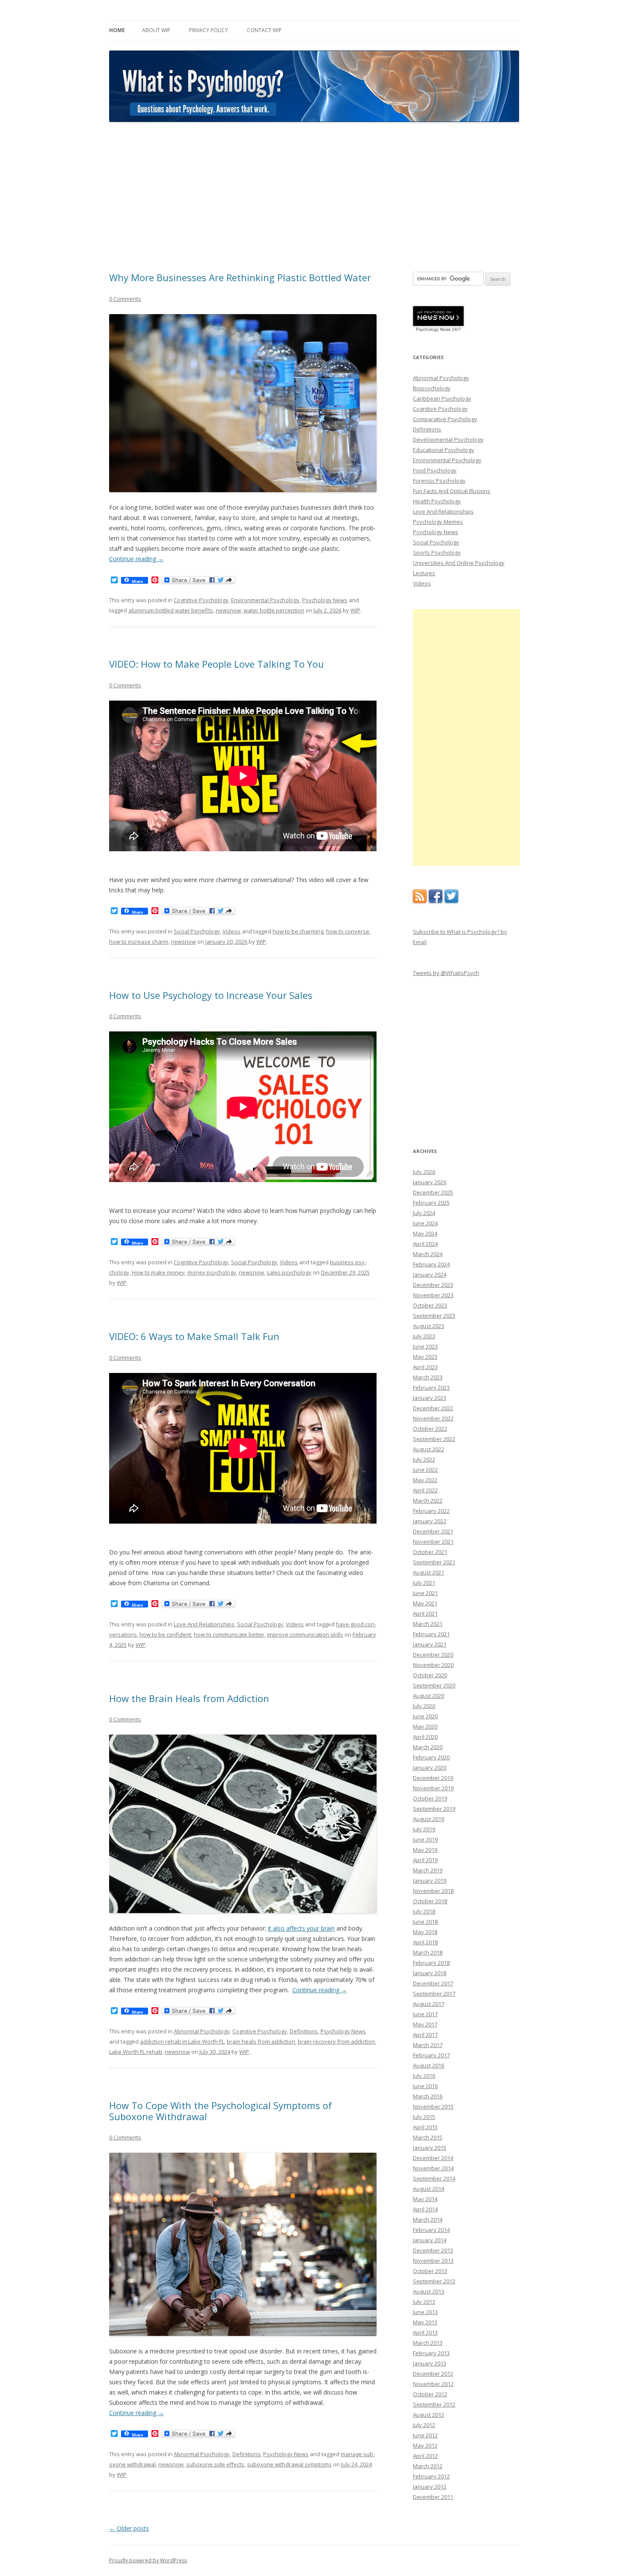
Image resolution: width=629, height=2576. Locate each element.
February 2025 (431, 1203)
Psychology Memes (438, 522)
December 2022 (433, 1408)
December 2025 (433, 1192)
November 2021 (433, 1542)
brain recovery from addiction (336, 2041)
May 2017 (425, 2024)
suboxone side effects (215, 2464)
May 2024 (425, 1233)
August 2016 (429, 2065)
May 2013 (425, 2322)
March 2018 (428, 1952)
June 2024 (425, 1223)
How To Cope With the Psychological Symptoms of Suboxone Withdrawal (221, 2111)
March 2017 (428, 2045)
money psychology (212, 1272)
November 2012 (433, 2384)
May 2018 (425, 1932)
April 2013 (425, 2332)
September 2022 (434, 1439)
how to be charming (298, 931)
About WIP (156, 30)
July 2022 (424, 1459)
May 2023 (425, 1357)
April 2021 (425, 1613)
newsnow (228, 610)
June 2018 (425, 1922)
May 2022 (425, 1480)
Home (117, 30)
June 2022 (425, 1470)
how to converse (348, 931)
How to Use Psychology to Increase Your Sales (211, 995)
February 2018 (431, 1963)
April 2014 (425, 2209)
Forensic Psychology (439, 481)
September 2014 (434, 2178)
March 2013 (428, 2343)
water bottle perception (274, 610)
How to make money (158, 1272)
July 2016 (424, 2076)
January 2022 (430, 1521)
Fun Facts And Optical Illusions (452, 491)
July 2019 (424, 1829)
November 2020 (433, 1665)
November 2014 (433, 2168)
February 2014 (431, 2230)
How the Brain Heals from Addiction (189, 1698)
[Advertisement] (314, 197)
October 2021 (430, 1552)
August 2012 (429, 2415)
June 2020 (425, 1716)
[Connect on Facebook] (436, 901)
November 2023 (433, 1295)
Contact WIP (264, 30)
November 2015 (433, 2107)
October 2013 (430, 2271)
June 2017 (425, 2014)
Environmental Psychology (265, 600)
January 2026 (430, 1182)
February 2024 (431, 1264)
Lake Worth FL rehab (136, 2052)
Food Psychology (435, 470)
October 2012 (430, 2394)
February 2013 (431, 2353)
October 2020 (430, 1675)
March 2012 (428, 2466)
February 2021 (431, 1634)
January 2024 (430, 1275)
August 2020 (429, 1696)
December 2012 (433, 2374)
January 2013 (430, 2363)
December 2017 (433, 1983)
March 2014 (428, 2219)
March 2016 (428, 2096)
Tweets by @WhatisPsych (446, 973)
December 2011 (433, 2497)
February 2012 (431, 2476)
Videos (231, 931)
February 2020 (431, 1757)
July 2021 (424, 1583)
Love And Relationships (204, 1624)
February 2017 (431, 2055)
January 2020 (430, 1768)
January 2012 (430, 2487)
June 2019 (425, 1839)
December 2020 (433, 1655)
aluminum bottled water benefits (171, 610)
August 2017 (429, 2004)
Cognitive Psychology (201, 600)
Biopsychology (432, 388)
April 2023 (425, 1367)
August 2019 (429, 1819)
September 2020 (434, 1685)
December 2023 (433, 1285)
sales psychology (289, 1272)
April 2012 (425, 2456)
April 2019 (425, 1860)
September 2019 (434, 1809)
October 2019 (430, 1798)
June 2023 (425, 1346)
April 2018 (425, 1942)
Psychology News (325, 600)
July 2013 (424, 2302)
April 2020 (425, 1737)
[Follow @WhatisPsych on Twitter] (451, 901)
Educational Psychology (444, 450)
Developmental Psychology (448, 440)
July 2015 (424, 2117)
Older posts (129, 2528)
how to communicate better (229, 1634)
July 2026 (424, 1172)
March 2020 (428, 1747)
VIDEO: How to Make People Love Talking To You (217, 664)
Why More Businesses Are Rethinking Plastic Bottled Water (240, 277)
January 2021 (430, 1644)
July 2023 (424, 1336)
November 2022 (433, 1418)
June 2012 (425, 2435)
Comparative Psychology (445, 419)
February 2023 (431, 1388)
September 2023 (434, 1316)
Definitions (304, 2031)
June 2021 (425, 1593)
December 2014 (433, 2158)
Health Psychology (437, 501)
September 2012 (434, 2404)
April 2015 (425, 2127)
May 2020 (425, 1726)
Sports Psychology (437, 553)
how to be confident (165, 1634)
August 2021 (429, 1572)
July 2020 (424, 1706)
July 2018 (424, 1911)
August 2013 (429, 2291)
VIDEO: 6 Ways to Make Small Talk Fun (194, 1336)
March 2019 (428, 1870)
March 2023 (428, 1377)
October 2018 (430, 1901)
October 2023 (430, 1305)
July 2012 (424, 2425)
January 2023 (430, 1398)
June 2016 (425, 2086)
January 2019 (430, 1881)
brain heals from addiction (261, 2041)
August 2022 (429, 1449)
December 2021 (433, 1531)
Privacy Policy (209, 30)
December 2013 (433, 2250)
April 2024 (425, 1244)
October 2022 (430, 1429)
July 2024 (424, 1213)
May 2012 (425, 2445)
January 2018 (430, 1973)
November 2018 (433, 1891)
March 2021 (428, 1624)
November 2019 (433, 1788)
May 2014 (425, 2199)
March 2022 (428, 1500)
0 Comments (125, 299)
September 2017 (434, 1994)
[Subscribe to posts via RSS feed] (420, 901)
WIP (355, 610)
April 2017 (425, 2035)
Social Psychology (197, 931)
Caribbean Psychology (442, 398)
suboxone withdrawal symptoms (289, 2464)
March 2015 (428, 2137)
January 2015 (430, 2148)
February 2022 (431, 1511)
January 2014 (430, 2240)
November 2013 (433, 2261)
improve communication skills (305, 1634)
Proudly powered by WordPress (148, 2560)
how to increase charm (139, 942)
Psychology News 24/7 (438, 329)
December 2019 (433, 1778)
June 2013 (425, 2312)
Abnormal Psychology (202, 2031)
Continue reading (136, 559)
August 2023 (429, 1326)
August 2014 (429, 2189)
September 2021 (434, 1562)
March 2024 (428, 1254)
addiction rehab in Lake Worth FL (182, 2041)
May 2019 (425, 1850)
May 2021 (425, 1603)
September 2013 (434, 2281)
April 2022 (425, 1490)
